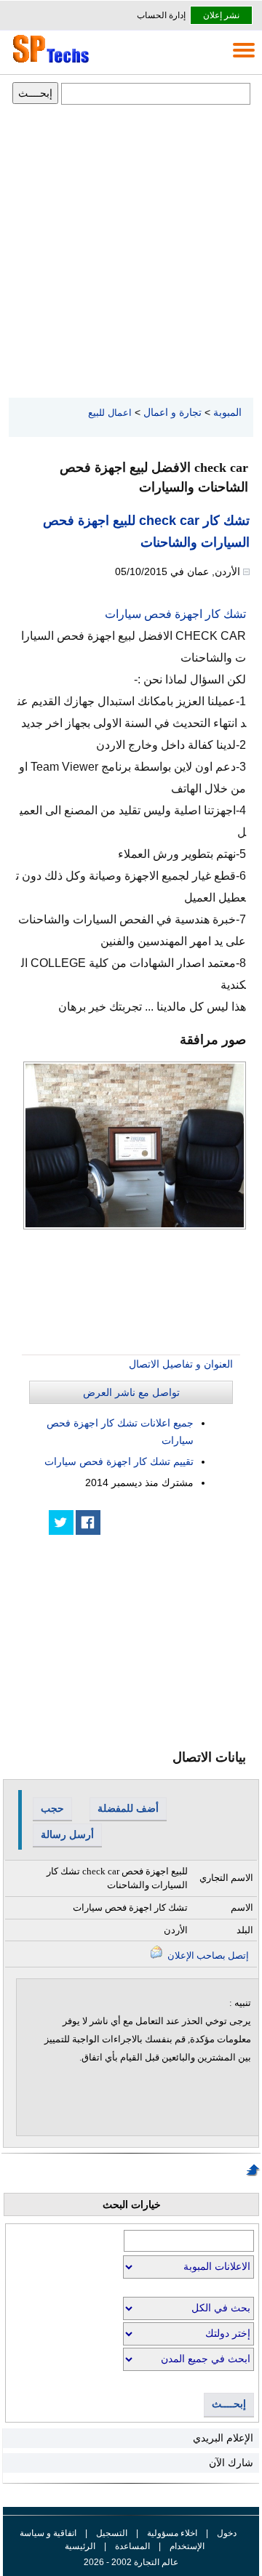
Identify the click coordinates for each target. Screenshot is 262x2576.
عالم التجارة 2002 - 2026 (131, 2562)
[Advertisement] (131, 252)
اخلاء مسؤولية (172, 2533)
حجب (52, 1808)
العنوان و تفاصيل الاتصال (181, 1364)
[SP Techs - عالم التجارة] (49, 63)
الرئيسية (80, 2546)
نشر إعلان (221, 15)
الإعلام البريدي (223, 2438)
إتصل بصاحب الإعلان (207, 1955)
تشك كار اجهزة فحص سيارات (175, 614)
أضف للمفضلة (128, 1808)
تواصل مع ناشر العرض (131, 1392)
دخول (227, 2533)
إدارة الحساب (161, 15)
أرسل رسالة (67, 1834)
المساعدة (132, 2546)
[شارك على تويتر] (61, 1522)
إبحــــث (229, 2404)
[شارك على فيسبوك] (88, 1522)
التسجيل (112, 2533)
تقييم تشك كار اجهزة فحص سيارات (119, 1461)
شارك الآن (231, 2463)
